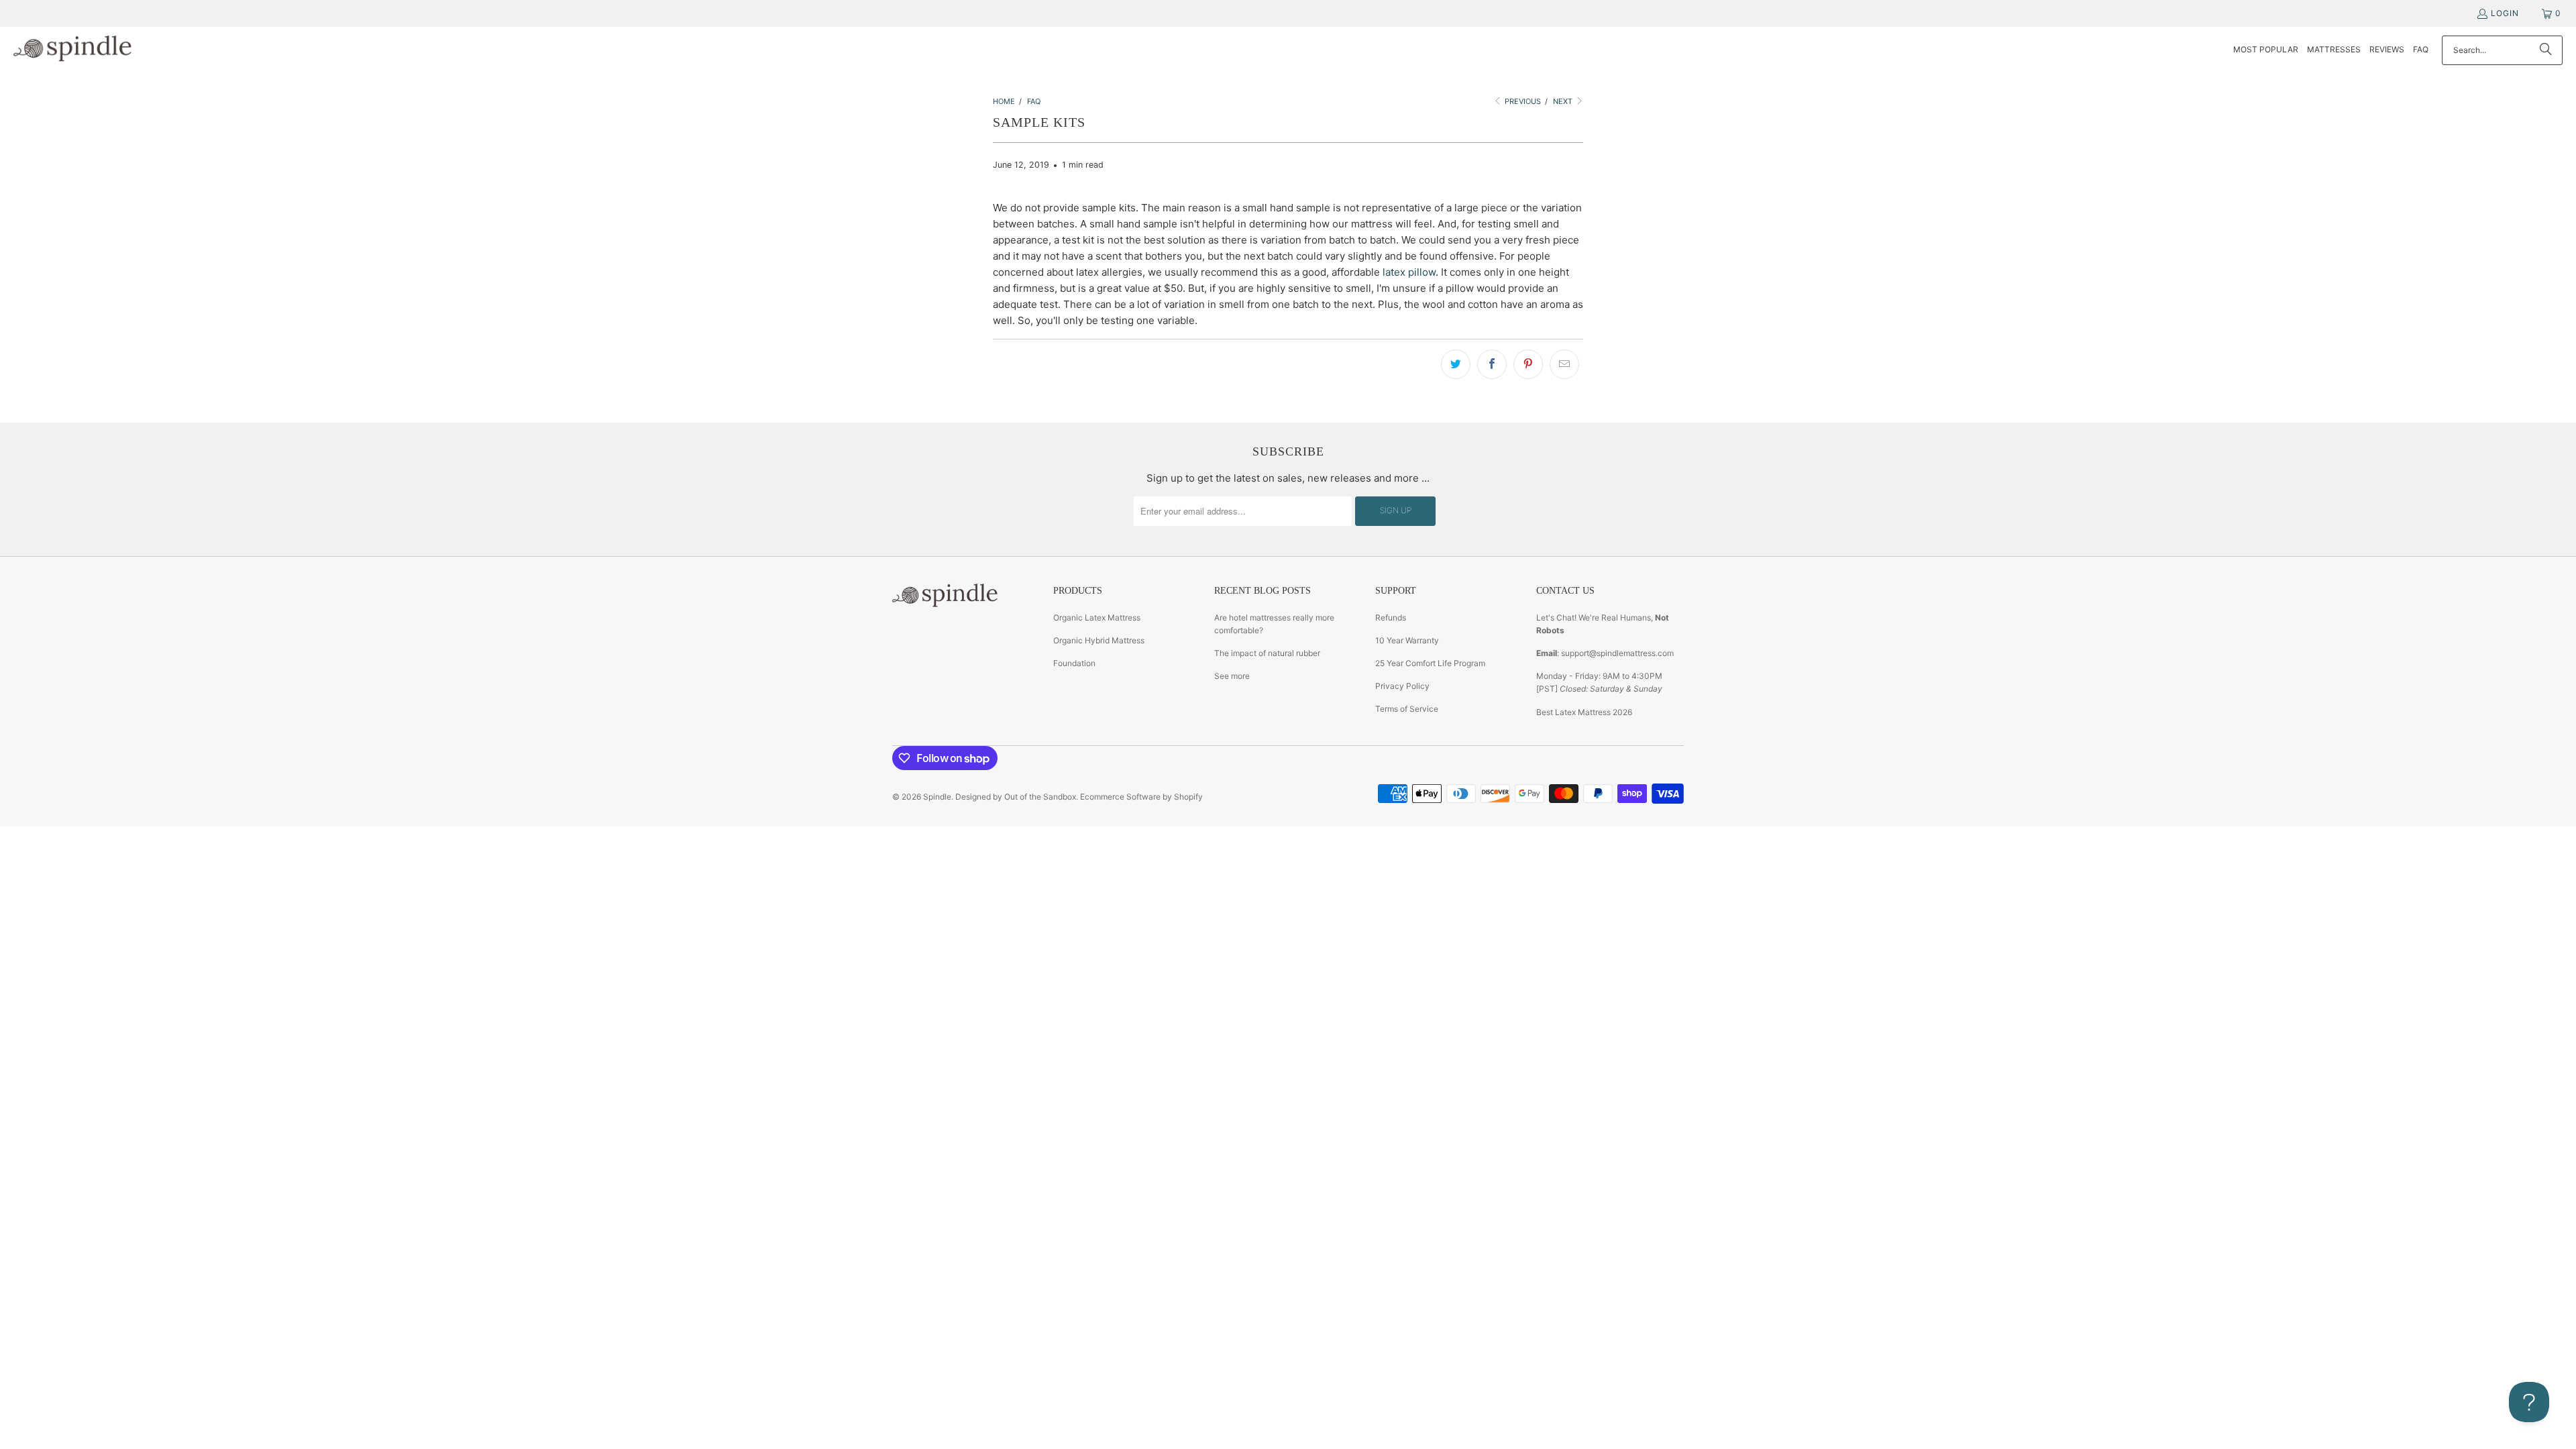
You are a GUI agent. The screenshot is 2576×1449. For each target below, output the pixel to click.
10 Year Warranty (1407, 640)
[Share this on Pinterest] (1528, 364)
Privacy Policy (1402, 686)
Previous (1522, 101)
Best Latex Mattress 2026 (1584, 712)
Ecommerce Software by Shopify (1141, 797)
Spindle (937, 797)
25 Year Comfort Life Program (1430, 663)
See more (1232, 676)
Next (1564, 101)
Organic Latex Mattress (1097, 618)
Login (2505, 13)
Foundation (1074, 663)
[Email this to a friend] (1564, 364)
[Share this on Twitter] (1456, 364)
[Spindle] (75, 50)
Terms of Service (1407, 709)
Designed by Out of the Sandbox (1016, 797)
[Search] (2546, 50)
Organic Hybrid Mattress (1099, 640)
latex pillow (1409, 272)
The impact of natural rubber (1267, 653)
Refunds (1391, 618)
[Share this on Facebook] (1492, 364)
